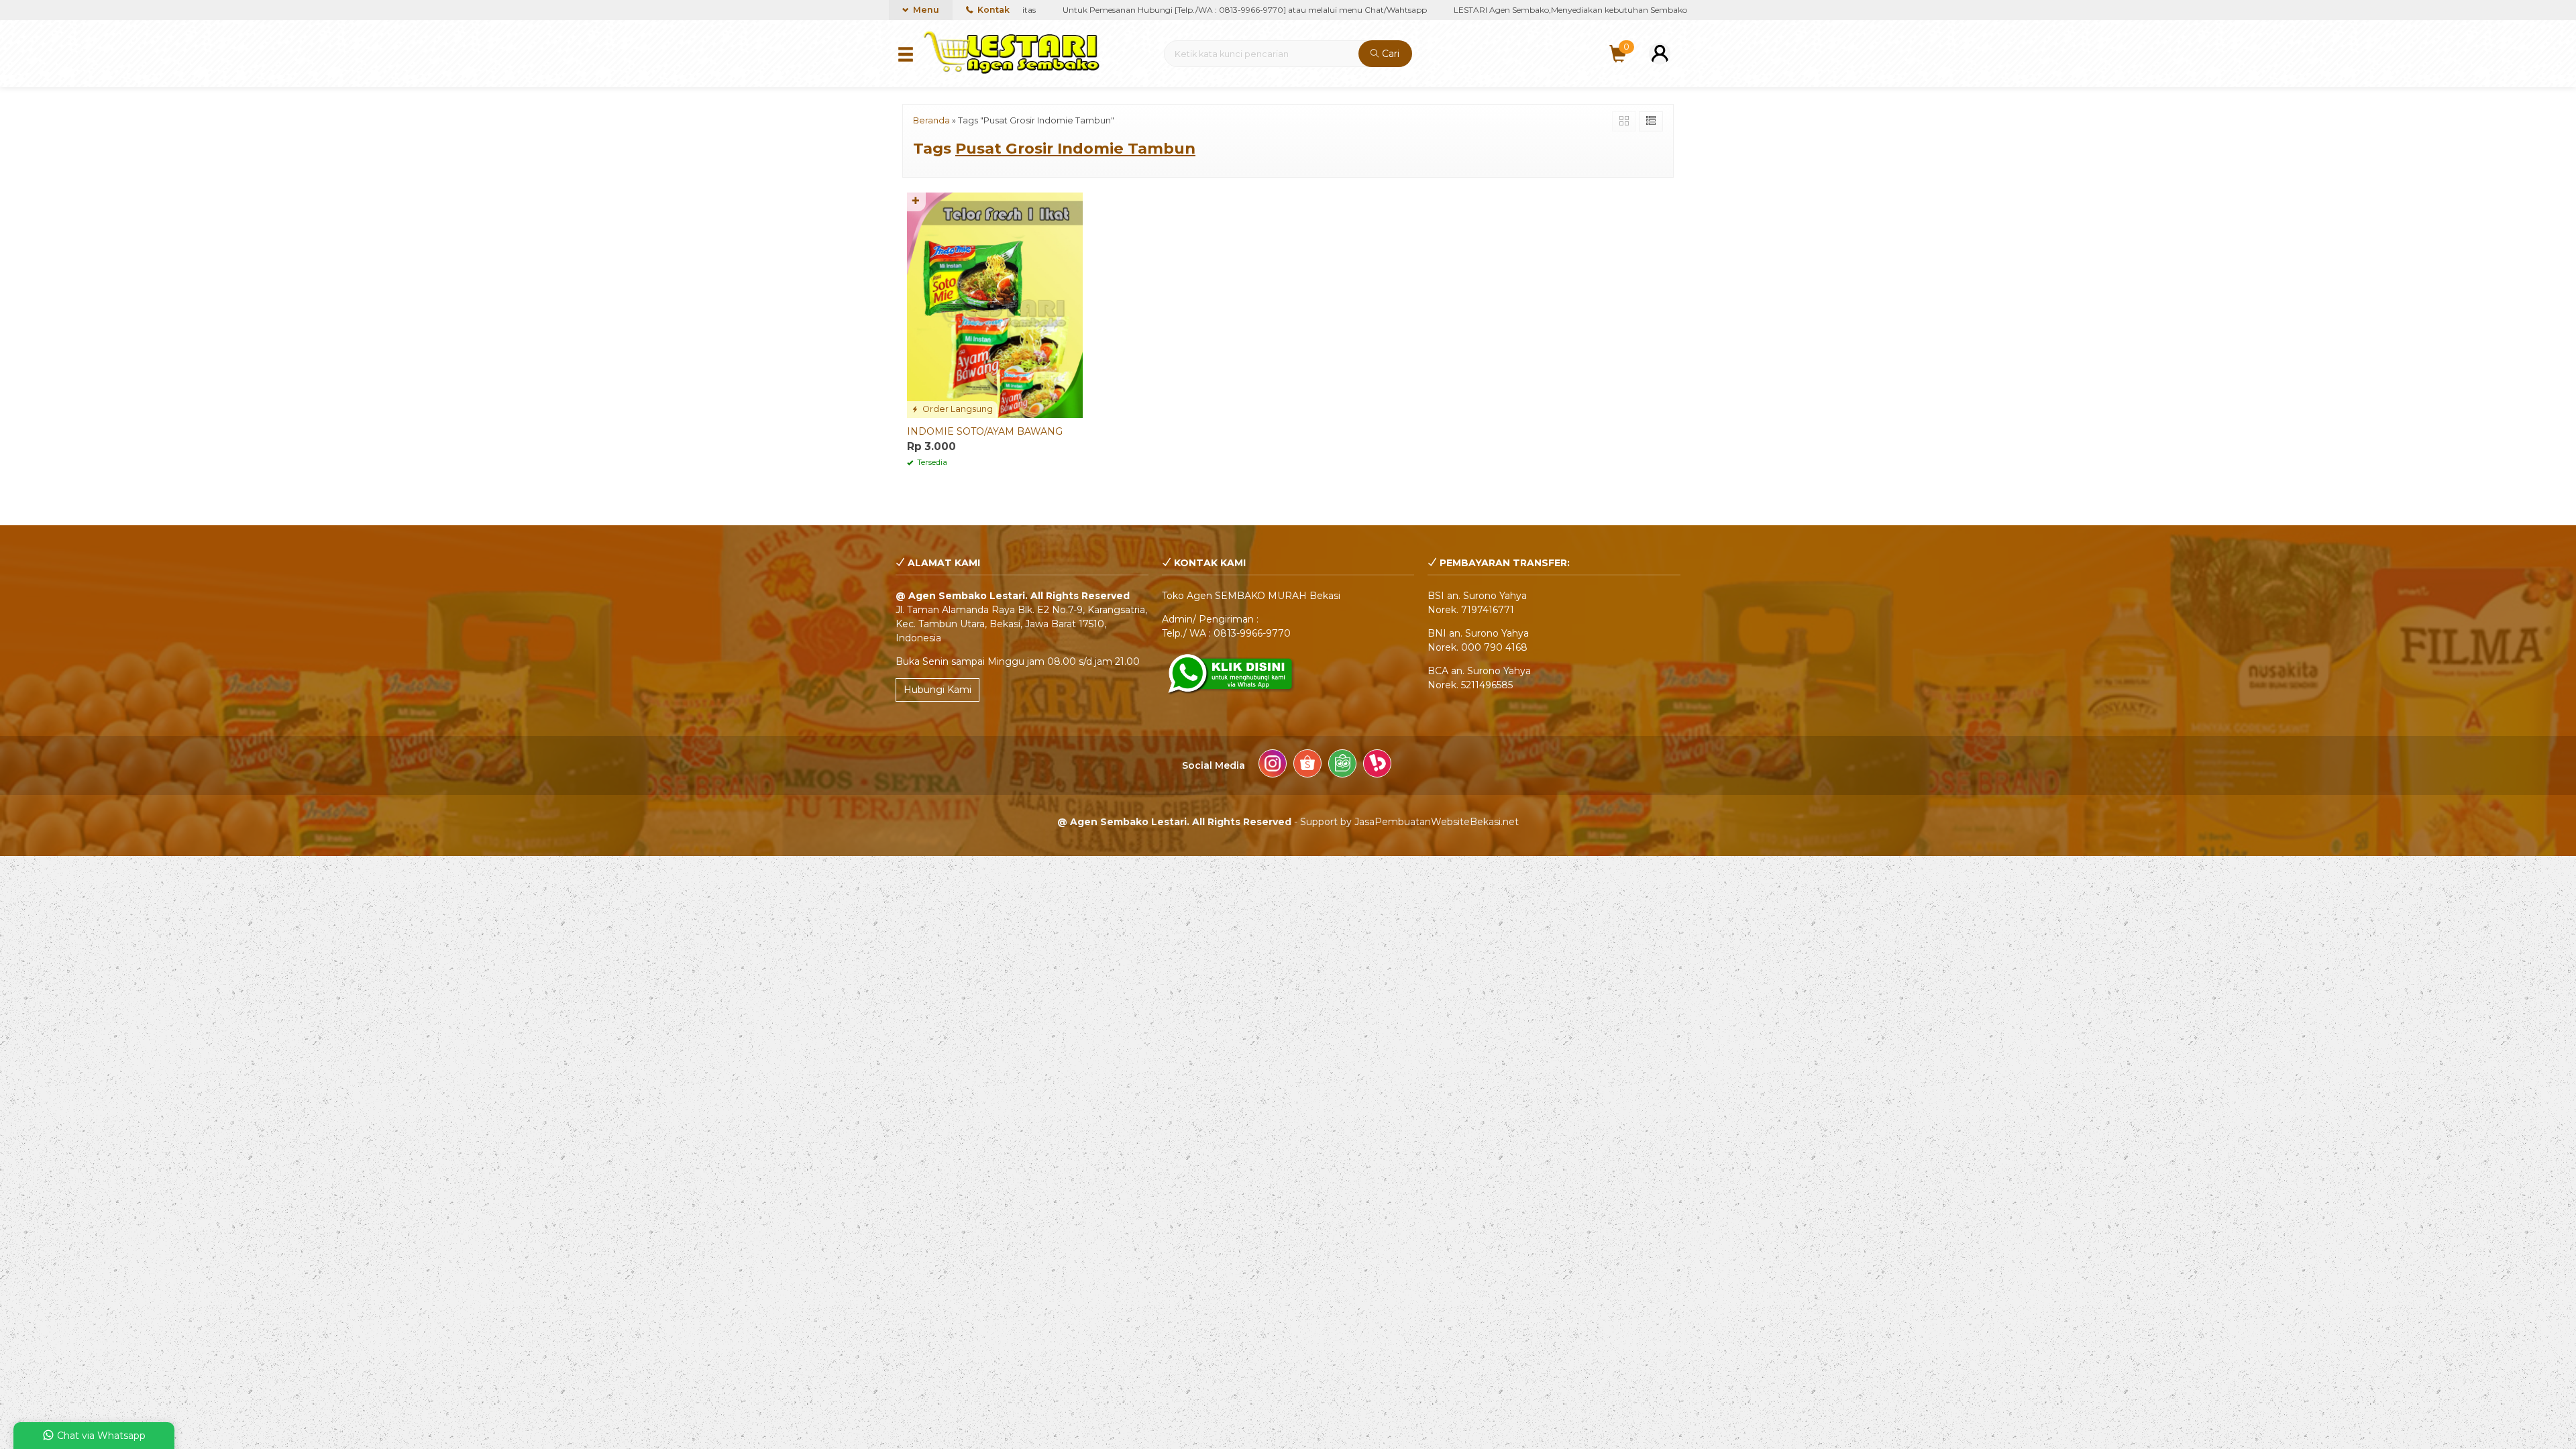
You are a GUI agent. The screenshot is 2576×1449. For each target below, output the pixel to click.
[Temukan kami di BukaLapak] (1377, 765)
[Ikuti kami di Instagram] (1273, 765)
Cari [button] (1389, 54)
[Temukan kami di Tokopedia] (1342, 765)
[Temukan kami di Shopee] (1307, 765)
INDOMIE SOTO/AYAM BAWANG (985, 431)
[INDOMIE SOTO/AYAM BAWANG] (995, 305)
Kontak (992, 10)
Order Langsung (957, 409)
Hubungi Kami (937, 690)
